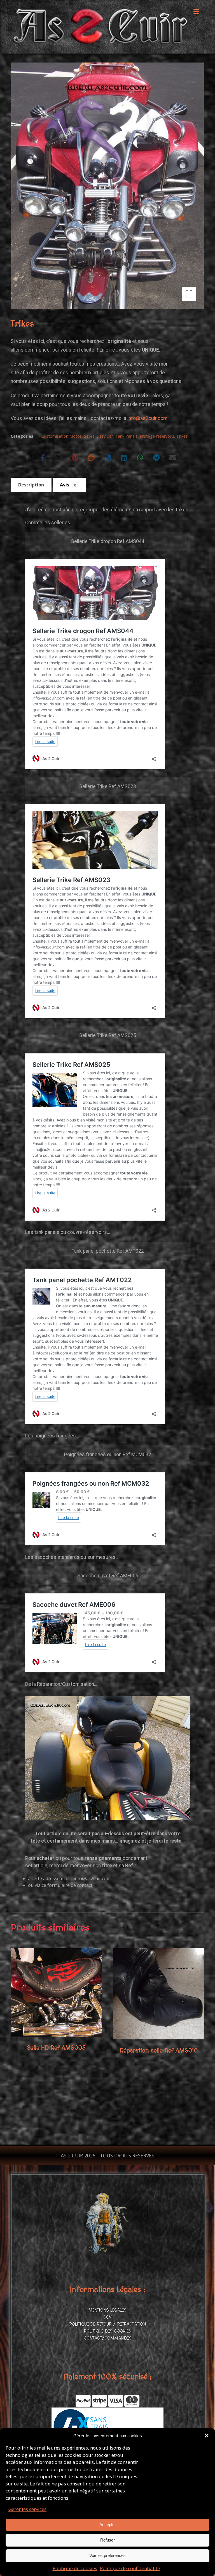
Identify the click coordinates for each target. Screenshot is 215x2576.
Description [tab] (31, 485)
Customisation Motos (62, 436)
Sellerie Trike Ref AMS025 (108, 1035)
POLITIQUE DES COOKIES (107, 2331)
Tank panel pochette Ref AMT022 (108, 1251)
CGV (107, 2317)
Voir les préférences (107, 2555)
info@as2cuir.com (147, 418)
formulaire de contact (70, 1885)
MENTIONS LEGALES (107, 2310)
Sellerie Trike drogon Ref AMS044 (108, 541)
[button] (207, 2436)
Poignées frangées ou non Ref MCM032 (108, 1455)
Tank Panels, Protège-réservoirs (145, 436)
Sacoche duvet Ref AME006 (108, 1576)
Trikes (182, 436)
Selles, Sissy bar (98, 436)
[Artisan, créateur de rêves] (100, 27)
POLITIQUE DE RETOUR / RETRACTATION (107, 2324)
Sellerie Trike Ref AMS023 (108, 786)
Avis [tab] (68, 485)
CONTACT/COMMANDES (108, 2338)
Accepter (108, 2525)
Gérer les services (27, 2509)
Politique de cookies (75, 2568)
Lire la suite (58, 2021)
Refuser (107, 2540)
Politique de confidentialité (130, 2568)
